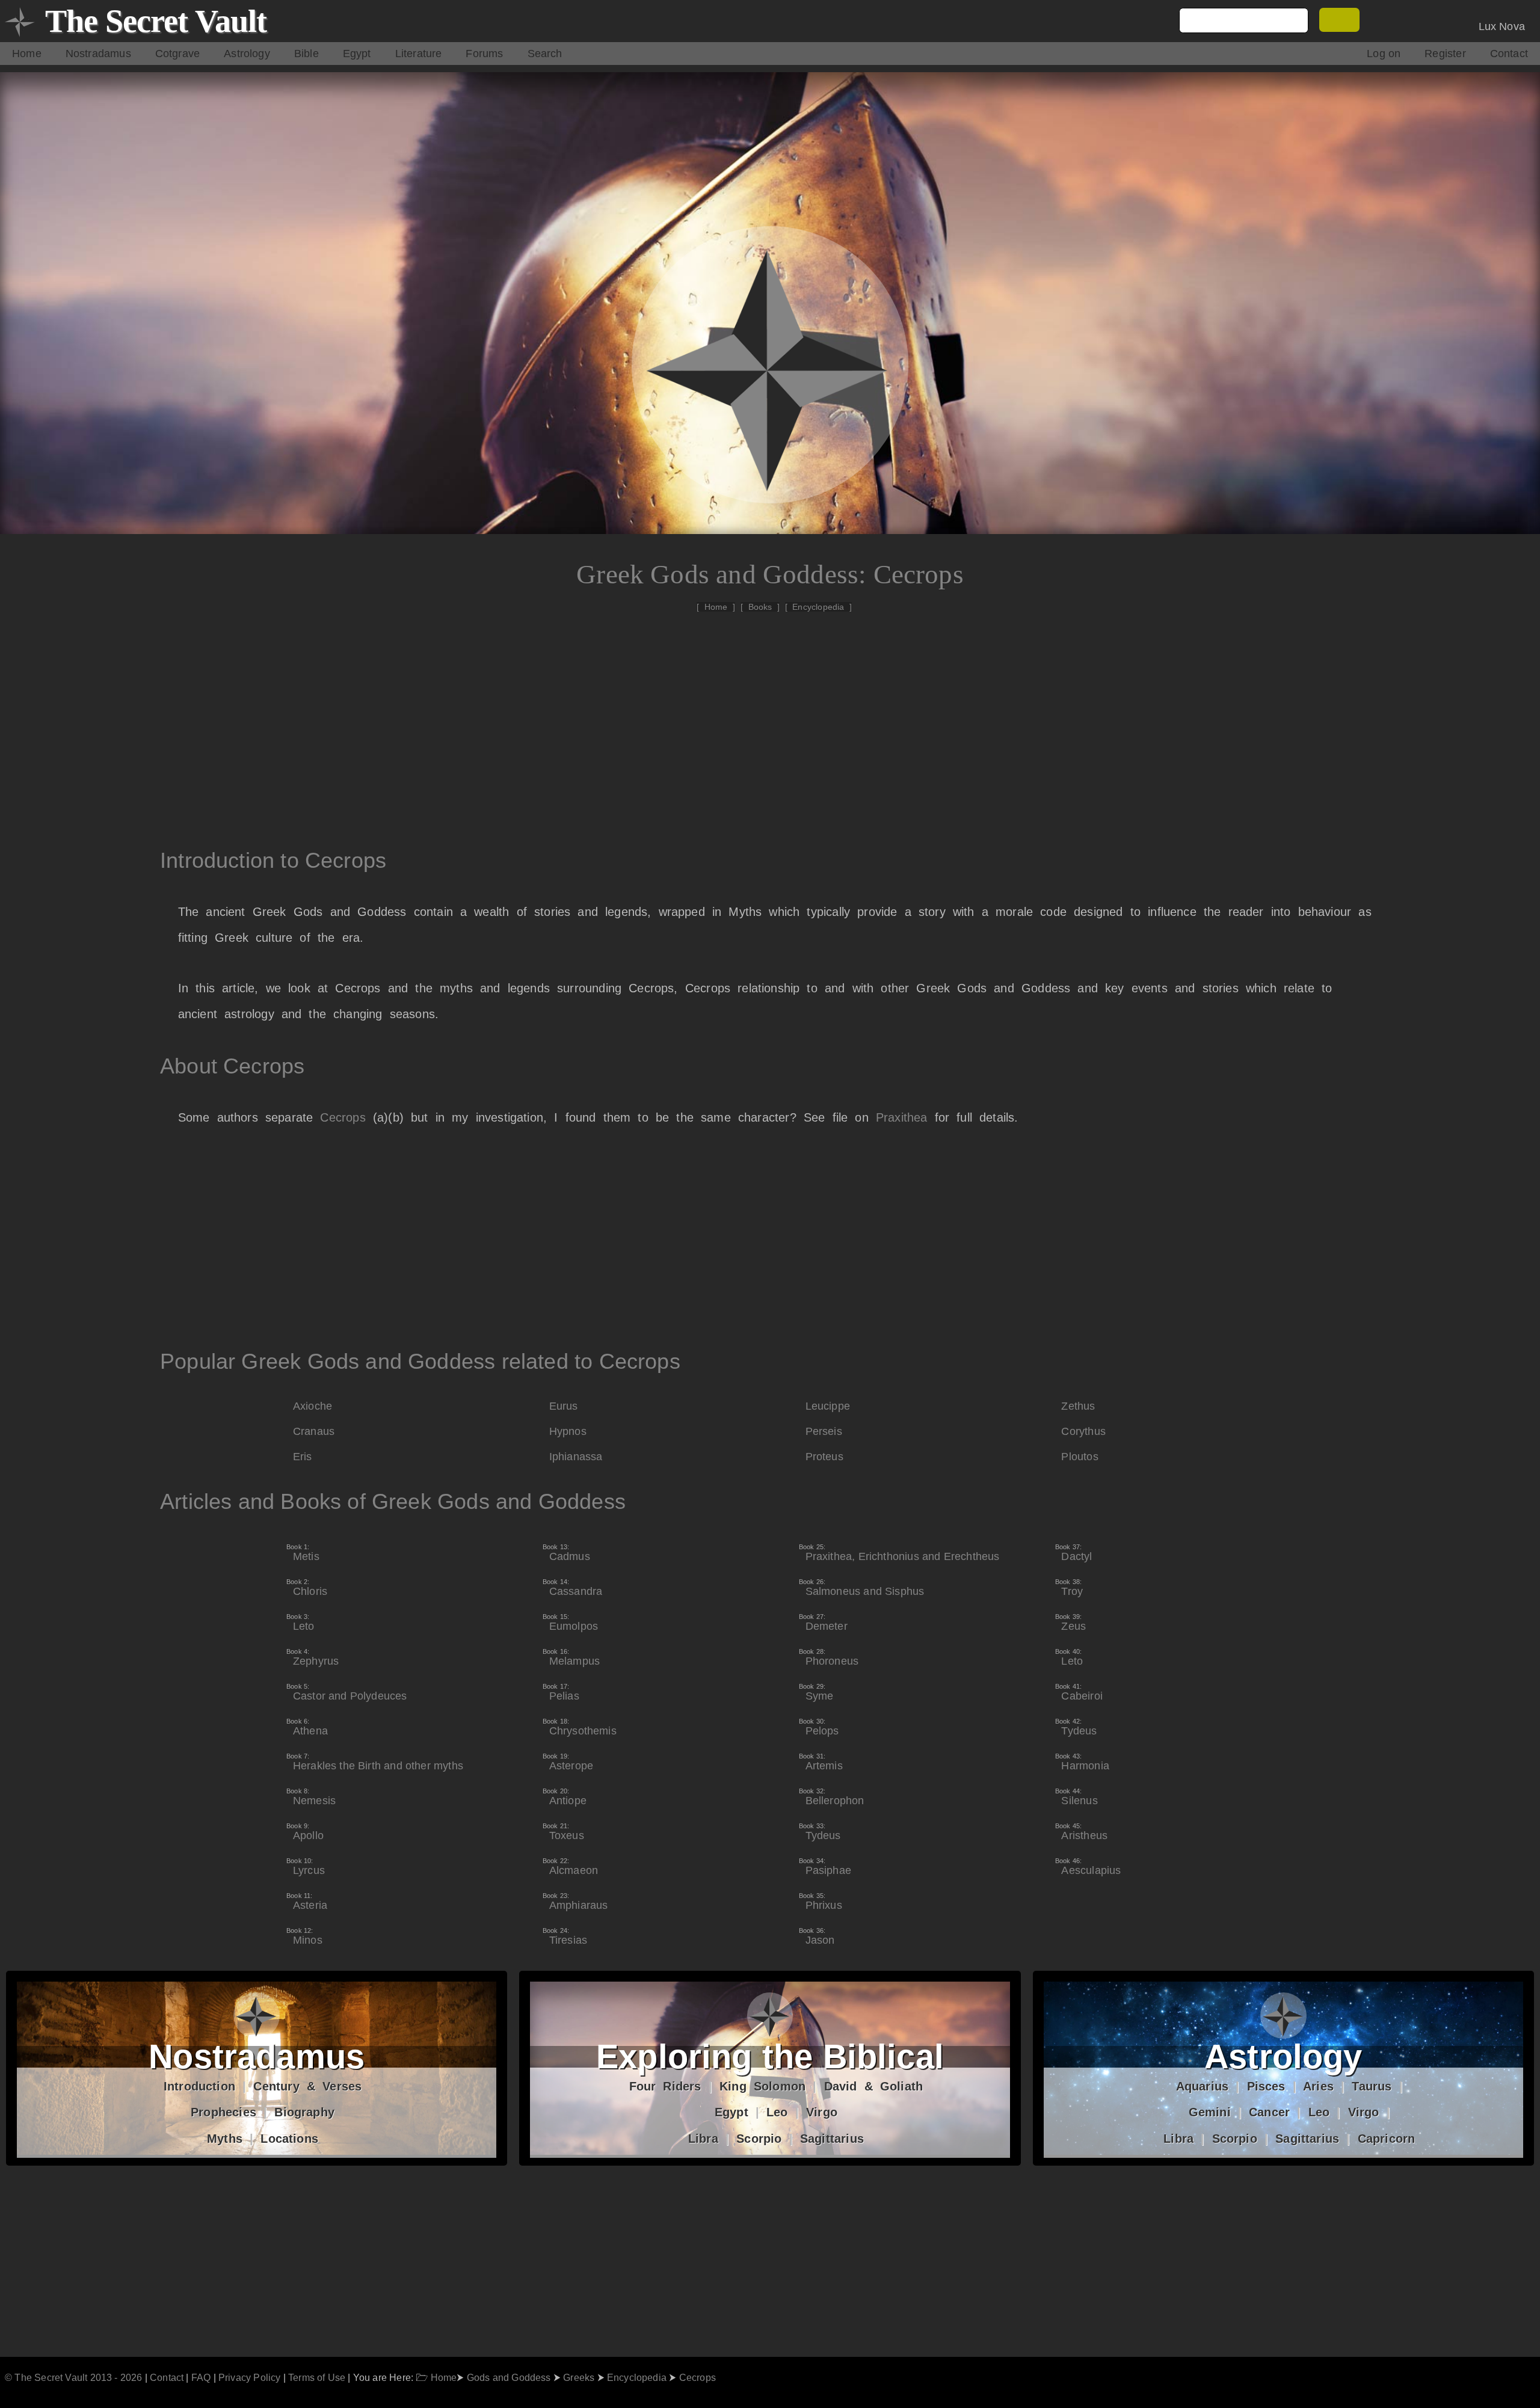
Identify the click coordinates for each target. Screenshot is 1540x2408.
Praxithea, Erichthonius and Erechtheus (903, 1553)
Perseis (824, 1431)
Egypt (357, 54)
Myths (225, 2139)
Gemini (1210, 2112)
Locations (289, 2139)
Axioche (313, 1406)
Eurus (564, 1406)
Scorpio (759, 2139)
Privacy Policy (250, 2377)
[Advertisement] (776, 720)
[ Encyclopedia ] (819, 607)
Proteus (824, 1457)
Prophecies (223, 2112)
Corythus (1083, 1431)
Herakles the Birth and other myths (378, 1762)
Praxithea (902, 1117)
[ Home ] (716, 607)
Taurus (1372, 2086)
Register (1445, 54)
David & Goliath (874, 2086)
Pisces (1266, 2086)
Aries (1318, 2086)
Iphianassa (576, 1457)
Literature (419, 54)
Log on (1384, 54)
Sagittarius (832, 2139)
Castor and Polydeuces (350, 1692)
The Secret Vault (156, 21)
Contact (1509, 54)
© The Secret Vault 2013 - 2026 (73, 2377)
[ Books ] (760, 607)
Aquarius (1202, 2086)
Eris (303, 1457)
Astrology (247, 54)
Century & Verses (307, 2086)
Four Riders (665, 2086)
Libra (703, 2139)
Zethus (1078, 1406)
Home (27, 54)
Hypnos (568, 1431)
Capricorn (1387, 2139)
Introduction (199, 2086)
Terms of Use (317, 2377)
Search (545, 54)
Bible (306, 54)
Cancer (1269, 2112)
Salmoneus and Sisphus (865, 1588)
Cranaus (314, 1431)
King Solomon (762, 2086)
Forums (484, 54)
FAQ (201, 2377)
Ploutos (1080, 1457)
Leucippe (828, 1406)
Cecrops (343, 1117)
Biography (304, 2112)
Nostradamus (98, 54)
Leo (777, 2112)
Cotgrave (177, 54)
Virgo (822, 2112)
